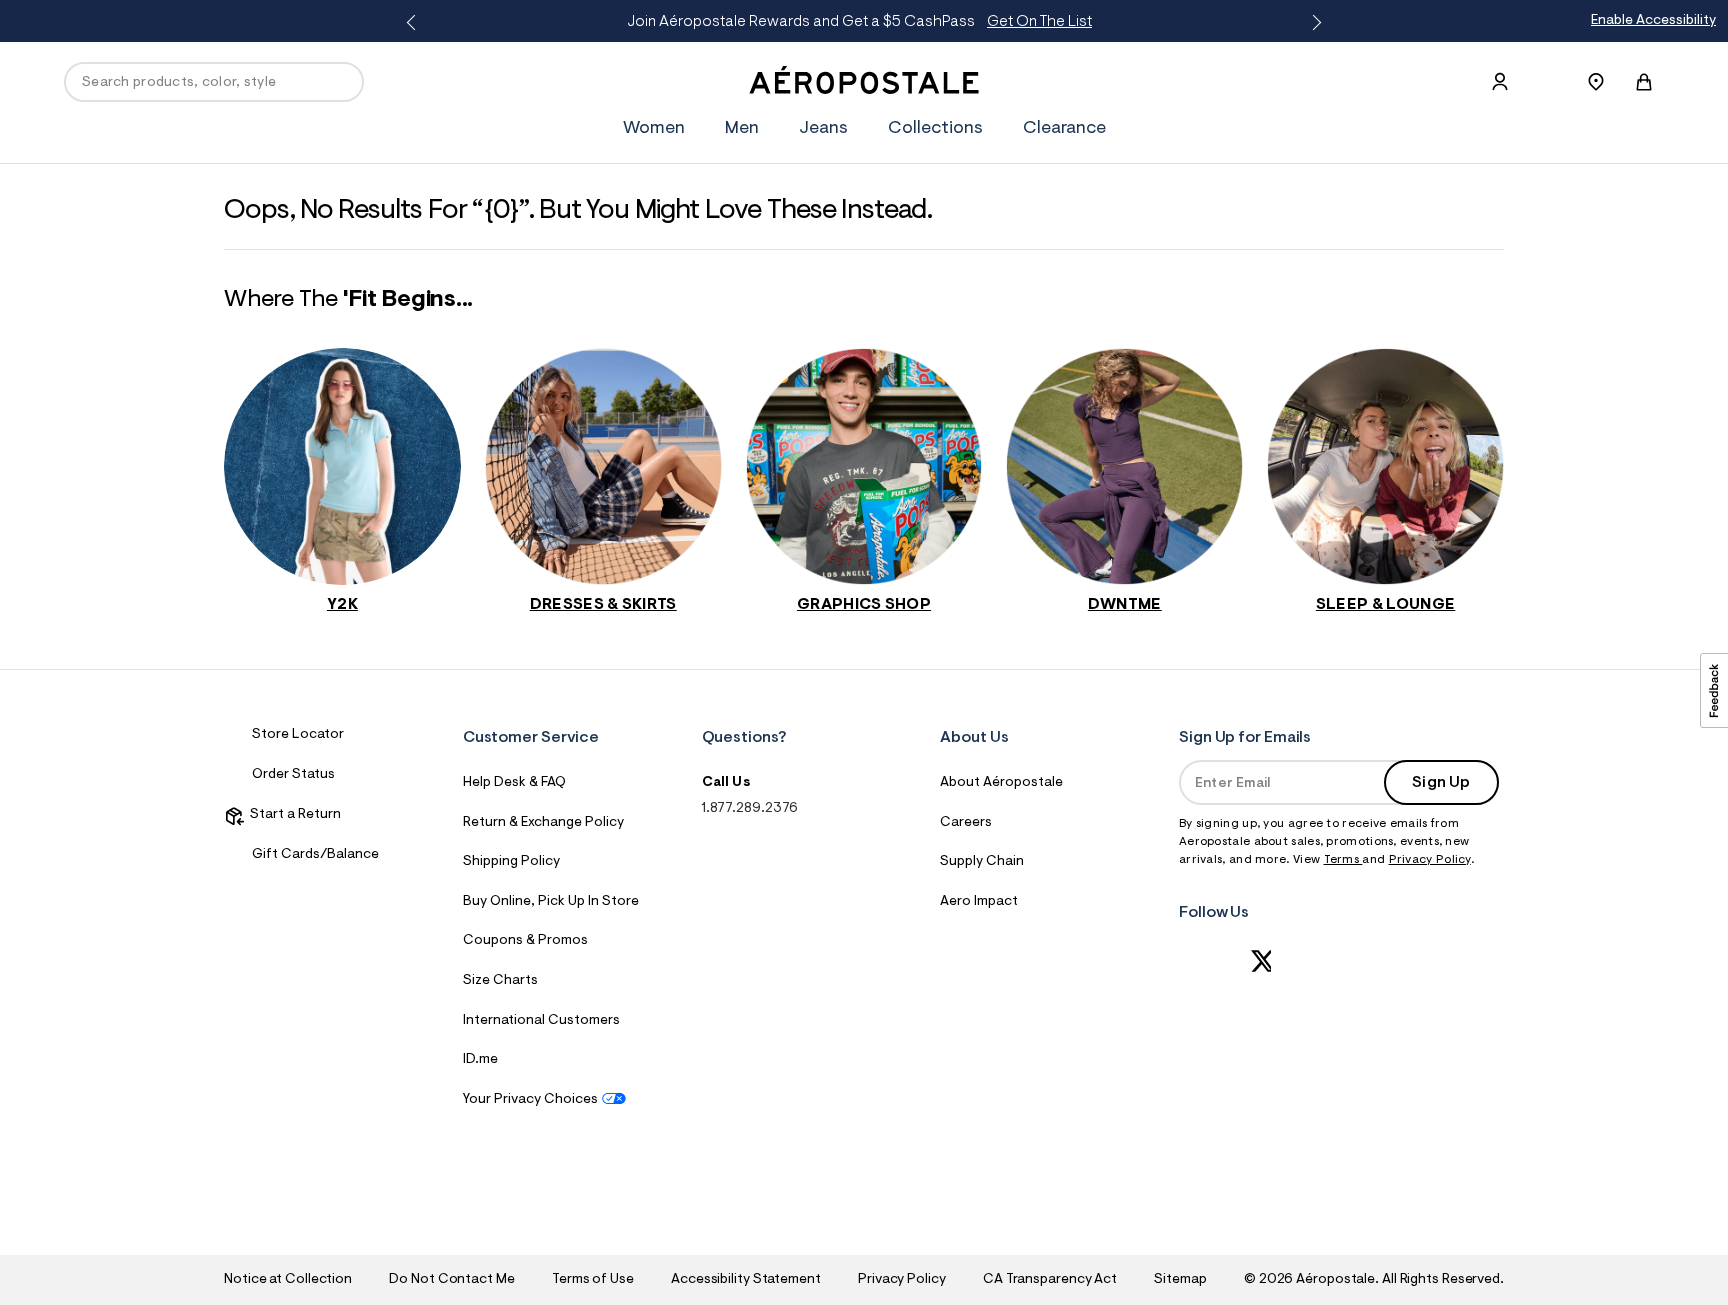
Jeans (823, 129)
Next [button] (1313, 23)
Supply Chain (982, 862)
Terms (1343, 860)
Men (742, 129)
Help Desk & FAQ (514, 783)
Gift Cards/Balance (315, 855)
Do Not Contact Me (451, 1280)
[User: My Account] (1500, 82)
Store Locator (298, 735)
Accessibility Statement (746, 1280)
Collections (935, 129)
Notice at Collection (288, 1280)
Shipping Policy (511, 862)
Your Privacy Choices (530, 1100)
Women (654, 129)
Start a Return (292, 815)
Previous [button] (415, 23)
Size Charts (500, 981)
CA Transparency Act (1050, 1280)
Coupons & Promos (525, 941)
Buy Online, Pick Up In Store (551, 902)
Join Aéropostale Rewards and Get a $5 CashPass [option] (859, 22)
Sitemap (1180, 1280)
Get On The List (1039, 22)
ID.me (480, 1060)
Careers (966, 823)
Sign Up (1441, 783)
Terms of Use (593, 1280)
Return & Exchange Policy (543, 823)
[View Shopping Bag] (1644, 82)
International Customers (541, 1021)
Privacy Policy (1430, 860)
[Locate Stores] (1596, 82)
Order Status (293, 775)
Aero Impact (979, 902)
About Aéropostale (1001, 783)
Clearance (1064, 129)
